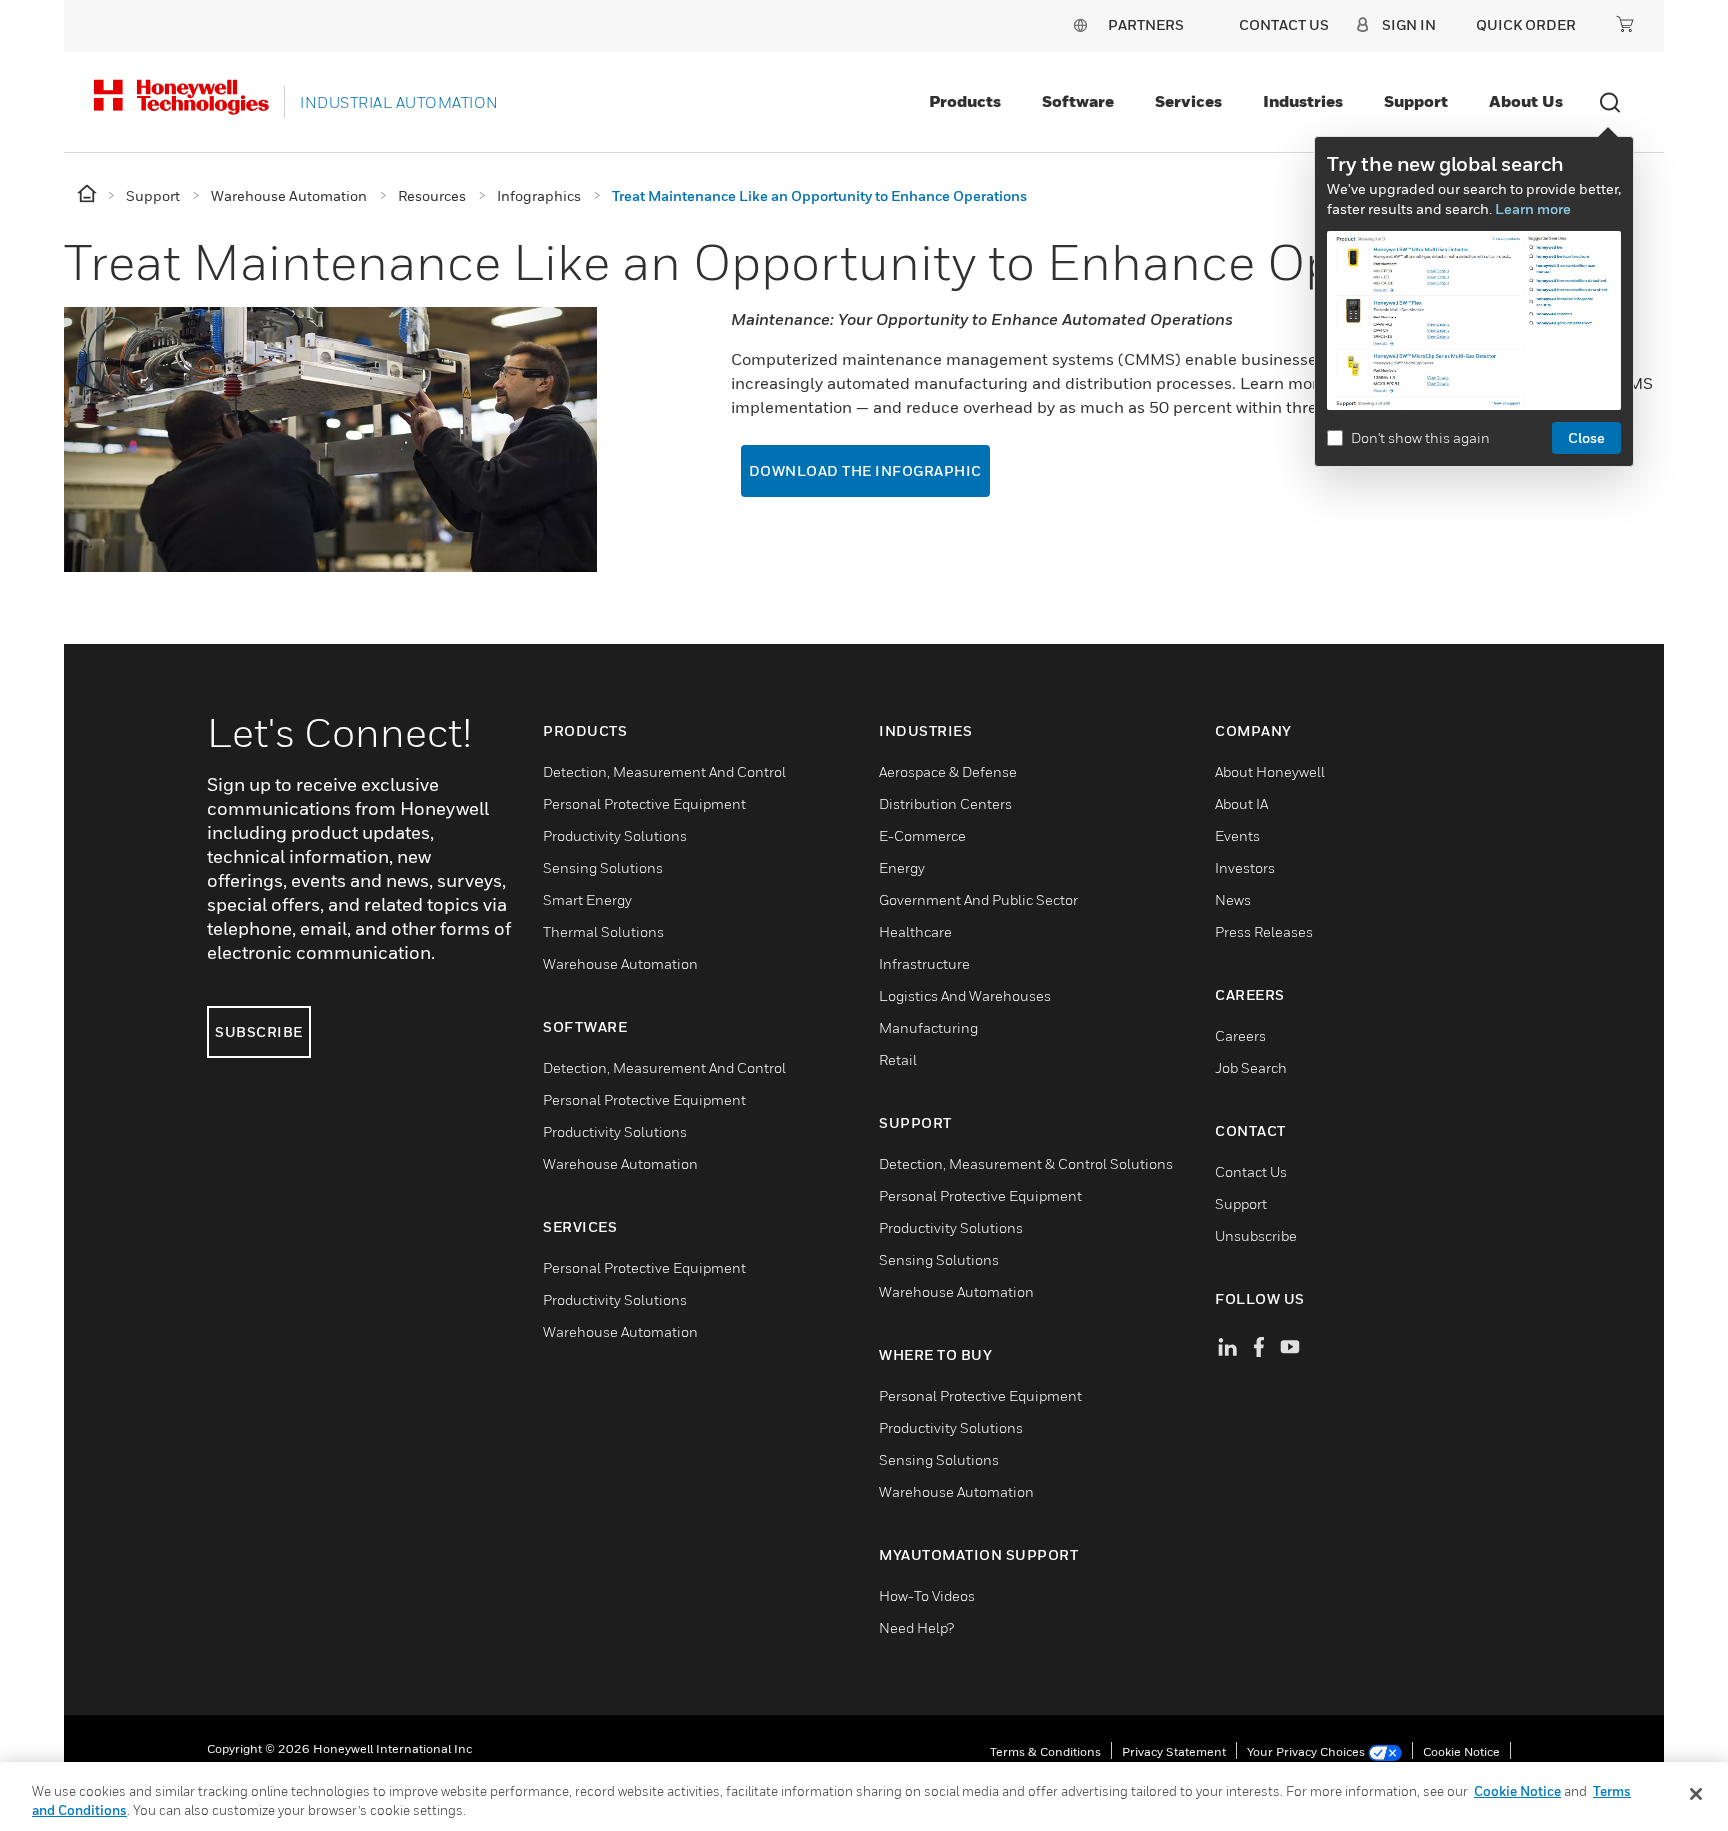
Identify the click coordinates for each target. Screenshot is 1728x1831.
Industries (1303, 101)
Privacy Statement (1174, 1751)
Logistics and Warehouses (965, 995)
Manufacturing (928, 1027)
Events (1237, 835)
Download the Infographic (865, 470)
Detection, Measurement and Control (664, 771)
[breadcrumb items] (88, 194)
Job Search (1251, 1067)
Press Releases (1264, 931)
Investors (1245, 867)
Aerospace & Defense (948, 771)
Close (1586, 437)
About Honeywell (1270, 771)
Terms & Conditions (1045, 1751)
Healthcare (915, 931)
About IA (1241, 803)
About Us (1526, 101)
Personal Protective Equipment (644, 803)
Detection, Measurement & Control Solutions (1026, 1163)
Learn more (1533, 208)
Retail (898, 1059)
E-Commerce (922, 835)
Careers (1240, 1035)
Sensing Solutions (603, 867)
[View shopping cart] (1625, 24)
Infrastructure (924, 963)
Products (965, 101)
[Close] (1696, 1794)
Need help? (916, 1627)
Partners (1146, 24)
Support (1416, 101)
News (1233, 899)
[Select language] (1080, 24)
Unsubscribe (1256, 1235)
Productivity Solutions (615, 835)
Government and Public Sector (978, 899)
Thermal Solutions (603, 931)
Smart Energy (587, 899)
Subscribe (259, 1031)
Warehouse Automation (620, 963)
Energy (902, 867)
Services (1188, 101)
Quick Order (1526, 24)
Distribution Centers (945, 803)
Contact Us (1251, 1171)
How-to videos (927, 1595)
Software (1078, 101)
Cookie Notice (1461, 1751)
